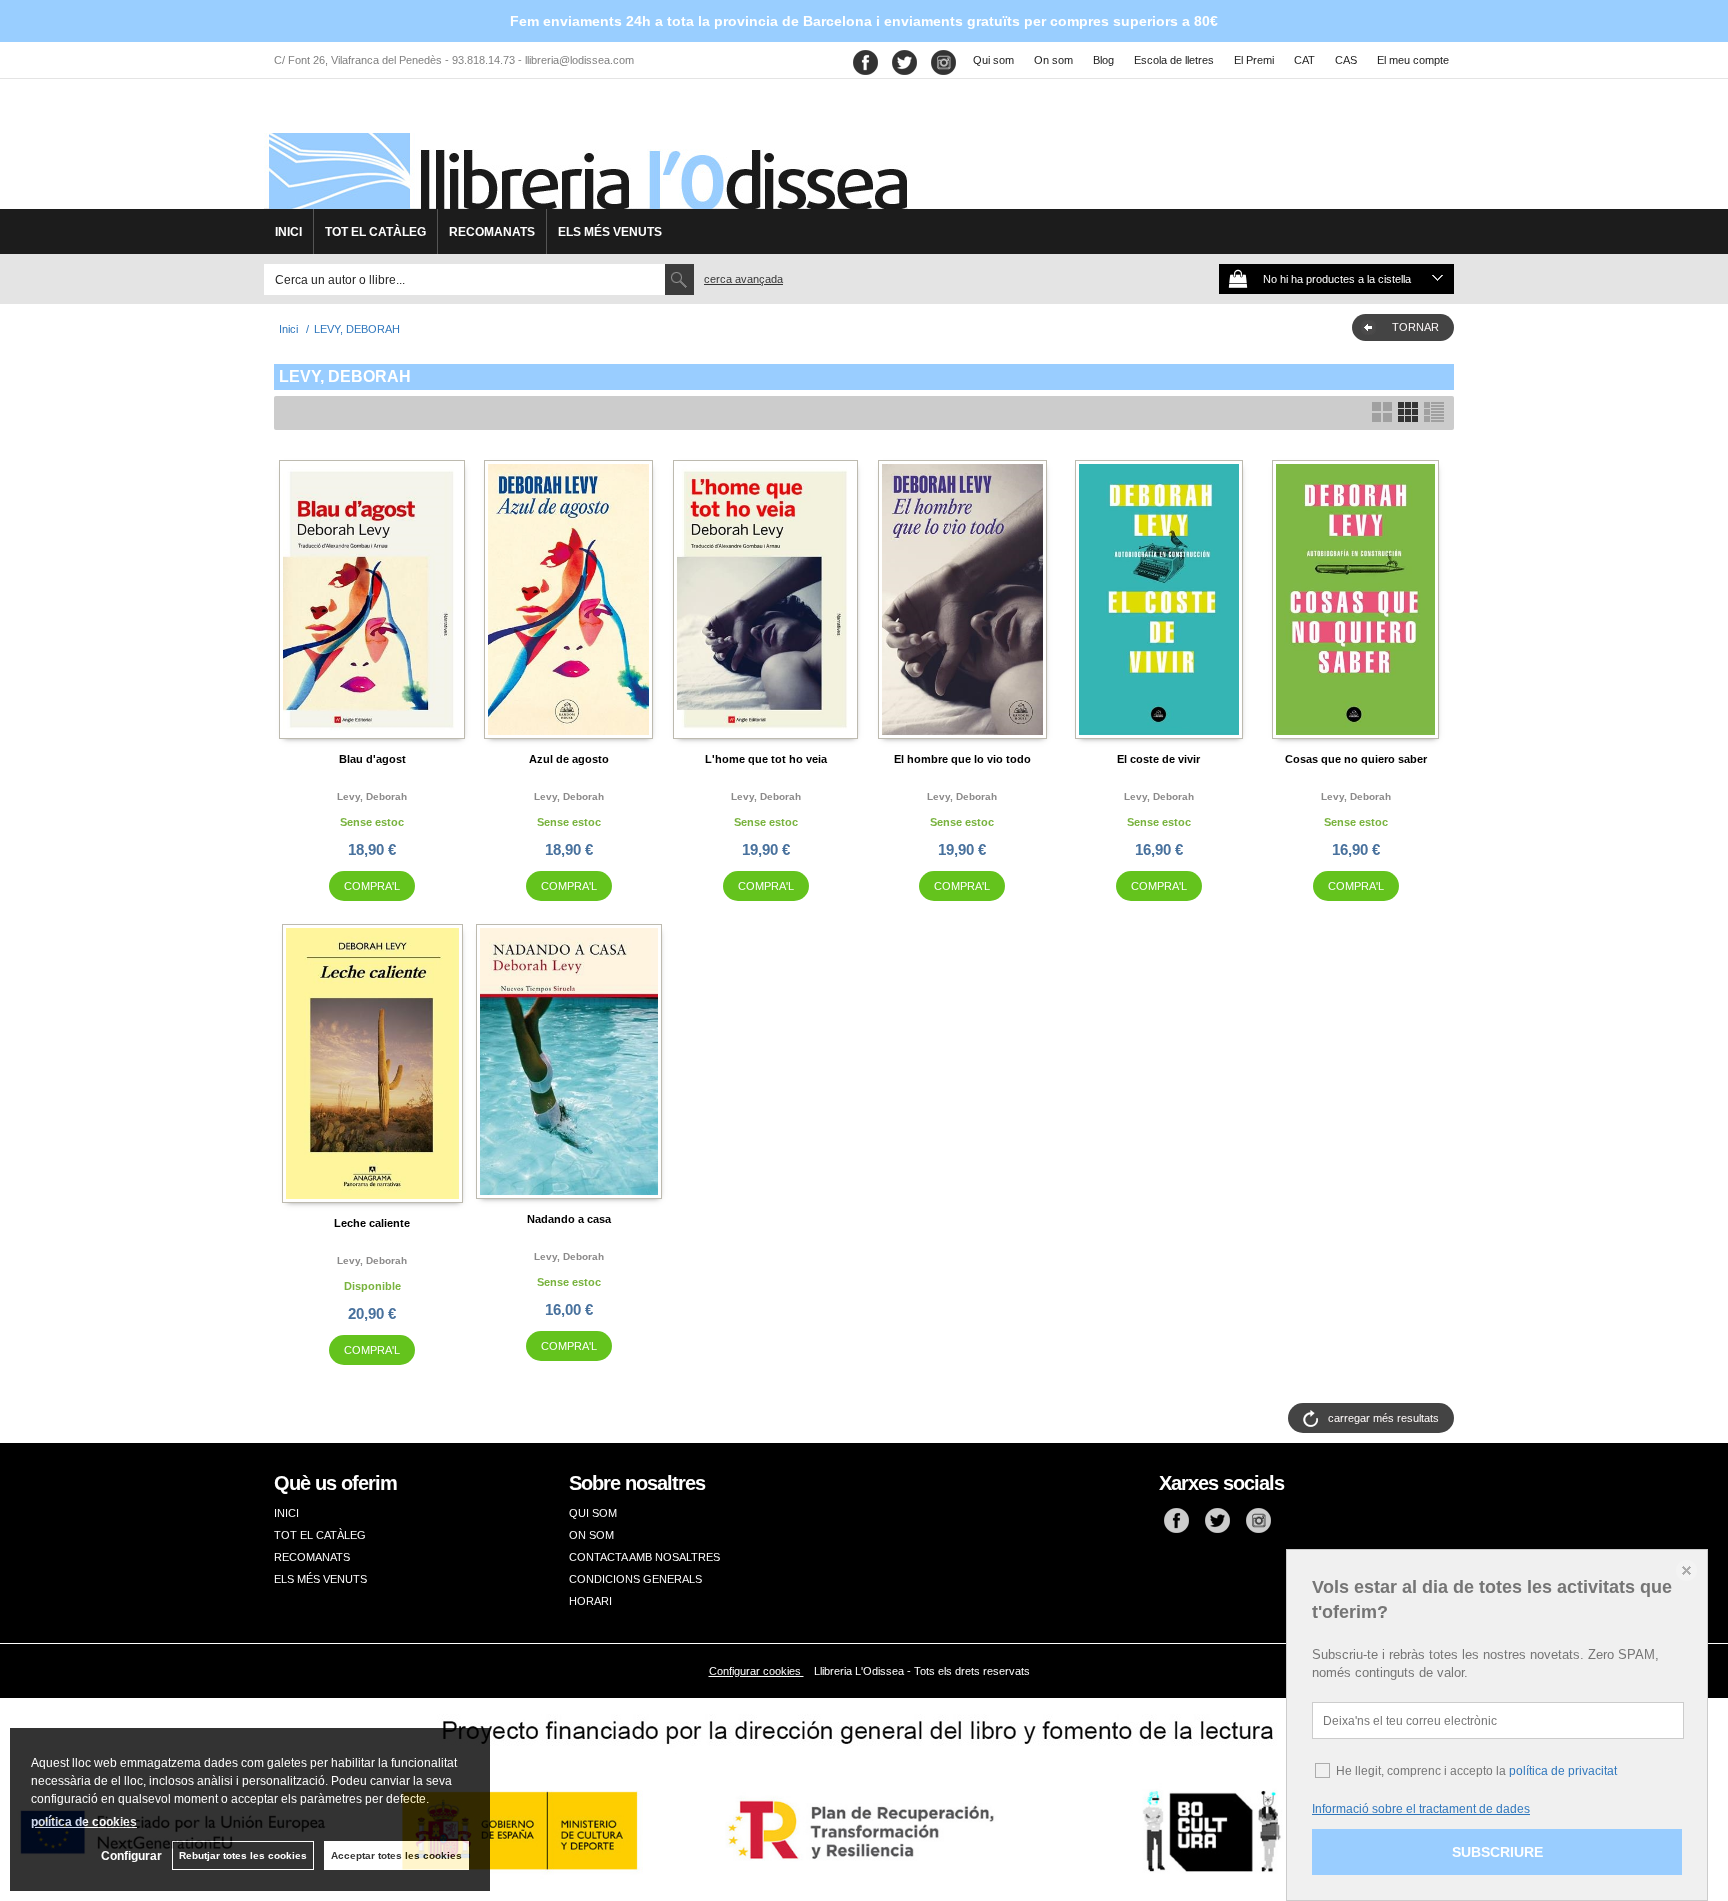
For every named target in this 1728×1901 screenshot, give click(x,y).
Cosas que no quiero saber (1356, 759)
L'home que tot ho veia (766, 759)
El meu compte (1413, 60)
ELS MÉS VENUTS (610, 232)
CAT (1304, 60)
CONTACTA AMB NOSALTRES (644, 1557)
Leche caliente (372, 1223)
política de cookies (84, 1822)
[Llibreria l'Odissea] (586, 151)
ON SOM (591, 1535)
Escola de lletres (1174, 60)
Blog (1103, 60)
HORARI (590, 1601)
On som (1053, 60)
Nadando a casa (569, 1219)
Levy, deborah (372, 796)
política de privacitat (1563, 1771)
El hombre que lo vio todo (962, 759)
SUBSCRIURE (1497, 1852)
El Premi (1254, 60)
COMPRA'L (372, 886)
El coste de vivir (1158, 759)
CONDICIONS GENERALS (635, 1579)
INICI (288, 232)
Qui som (993, 60)
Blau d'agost (372, 759)
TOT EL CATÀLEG (375, 232)
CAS (1346, 60)
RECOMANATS (492, 232)
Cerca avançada (743, 279)
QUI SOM (593, 1513)
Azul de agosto (569, 759)
